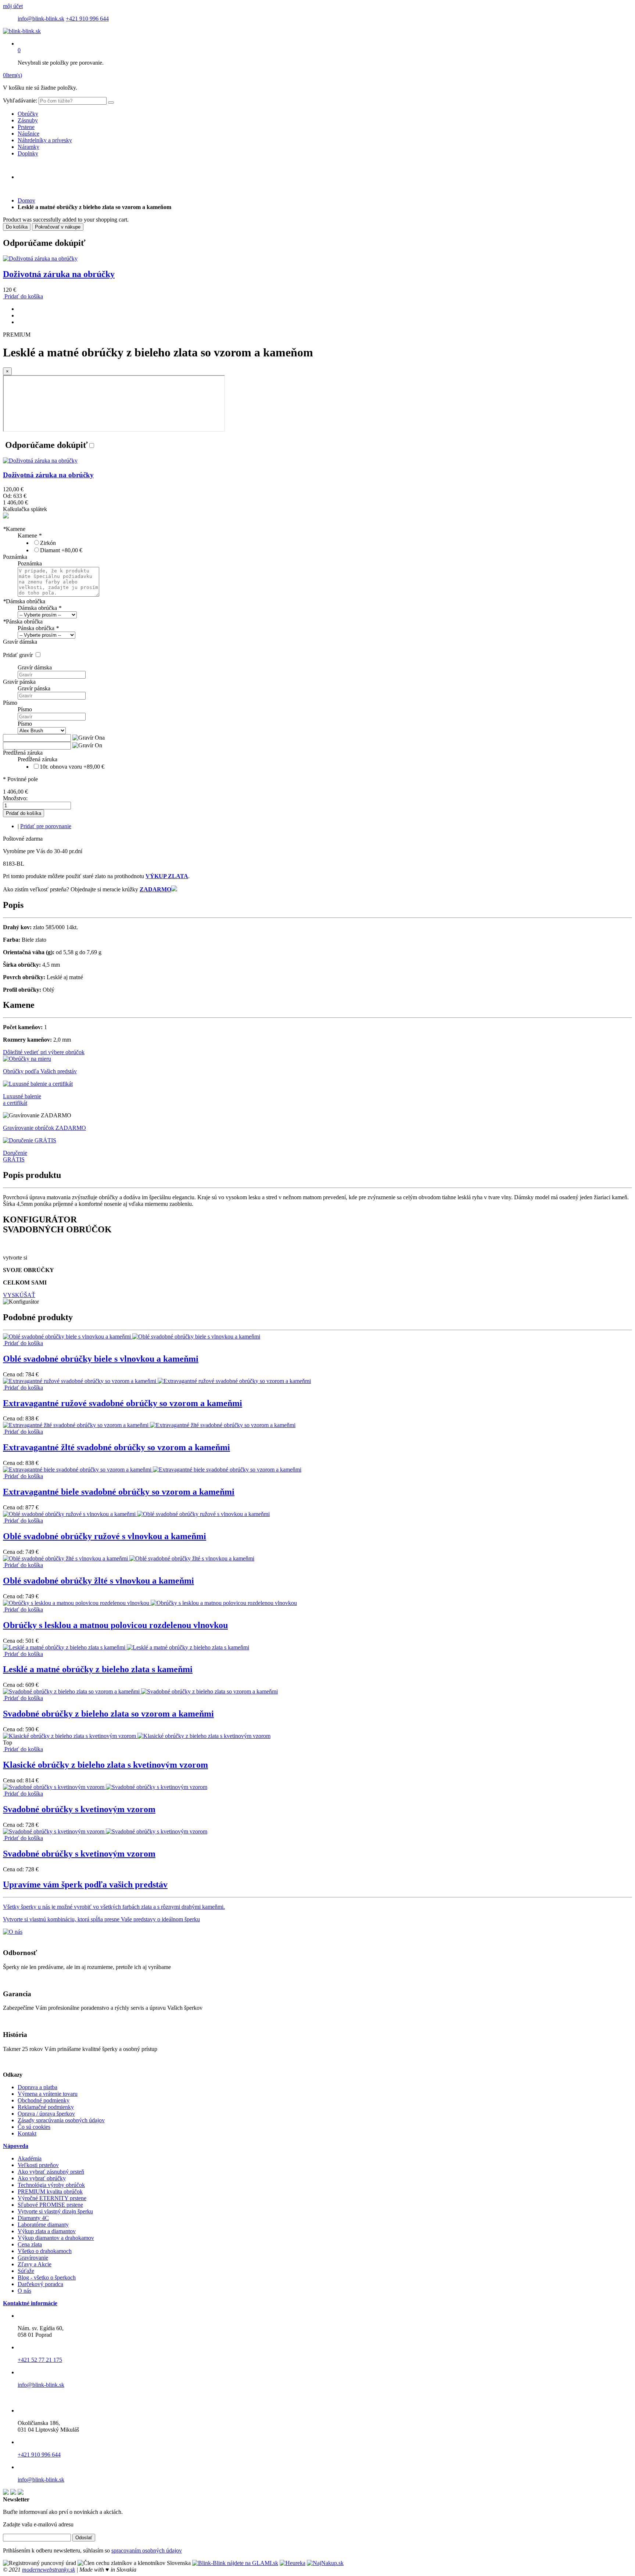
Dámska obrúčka (24, 601)
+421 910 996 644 (87, 19)
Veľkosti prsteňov (38, 2165)
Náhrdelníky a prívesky (45, 140)
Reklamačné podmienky (46, 2107)
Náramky (28, 147)
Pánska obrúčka (23, 621)
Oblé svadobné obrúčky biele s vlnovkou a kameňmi (101, 1359)
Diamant (61, 550)
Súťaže (26, 2271)
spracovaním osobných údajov (147, 2550)
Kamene (14, 529)
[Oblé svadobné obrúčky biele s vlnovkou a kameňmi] (132, 1336)
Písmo (10, 703)
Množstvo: (15, 798)
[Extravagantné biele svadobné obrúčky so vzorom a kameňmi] (152, 1470)
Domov (26, 200)
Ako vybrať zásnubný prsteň (51, 2172)
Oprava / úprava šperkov (46, 2114)
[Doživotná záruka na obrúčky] (40, 258)
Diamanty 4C (33, 2218)
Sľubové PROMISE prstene (50, 2205)
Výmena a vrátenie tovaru (48, 2094)
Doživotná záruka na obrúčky (59, 274)
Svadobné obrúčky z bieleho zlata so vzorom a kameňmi (108, 1714)
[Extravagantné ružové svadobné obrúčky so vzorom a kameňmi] (157, 1381)
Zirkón (48, 543)
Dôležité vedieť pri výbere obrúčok (44, 1052)
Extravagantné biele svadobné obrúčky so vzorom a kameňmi (119, 1492)
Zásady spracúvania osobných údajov (61, 2120)
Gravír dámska (20, 642)
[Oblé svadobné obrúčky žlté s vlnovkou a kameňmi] (129, 1558)
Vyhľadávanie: (20, 100)
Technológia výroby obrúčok (51, 2185)
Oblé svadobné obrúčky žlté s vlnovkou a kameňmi (98, 1581)
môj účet (13, 6)
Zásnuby (28, 120)
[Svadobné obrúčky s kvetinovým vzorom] (105, 1787)
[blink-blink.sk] (22, 31)
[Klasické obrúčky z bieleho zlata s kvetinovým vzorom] (137, 1736)
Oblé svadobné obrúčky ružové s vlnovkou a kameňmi (105, 1536)
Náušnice (28, 134)
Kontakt (27, 2133)
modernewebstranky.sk (49, 2570)
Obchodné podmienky (44, 2100)
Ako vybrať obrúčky (42, 2178)
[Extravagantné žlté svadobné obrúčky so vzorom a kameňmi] (149, 1425)
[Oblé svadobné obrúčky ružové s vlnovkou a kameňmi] (136, 1514)
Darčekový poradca (40, 2284)
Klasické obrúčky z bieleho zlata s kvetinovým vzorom (105, 1765)
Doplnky (28, 153)
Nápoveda (16, 2146)
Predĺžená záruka (23, 753)
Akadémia (30, 2158)
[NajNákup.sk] (325, 2563)
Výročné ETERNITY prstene (52, 2198)
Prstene (26, 127)
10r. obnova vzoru (72, 767)
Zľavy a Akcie (35, 2264)
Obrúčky (28, 114)
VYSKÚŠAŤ (19, 1295)
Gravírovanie (33, 2258)
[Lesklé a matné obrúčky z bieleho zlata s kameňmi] (126, 1647)
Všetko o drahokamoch (45, 2251)
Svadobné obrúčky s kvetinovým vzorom (79, 1809)
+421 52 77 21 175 (40, 2360)
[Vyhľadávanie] (111, 103)
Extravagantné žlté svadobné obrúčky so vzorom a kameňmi (116, 1447)
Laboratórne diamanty (43, 2225)
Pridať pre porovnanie (46, 826)
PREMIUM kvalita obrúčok (50, 2191)
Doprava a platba (37, 2087)
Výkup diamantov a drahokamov (56, 2238)
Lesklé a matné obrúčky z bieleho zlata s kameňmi (98, 1669)
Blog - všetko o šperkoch (47, 2277)
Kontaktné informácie (30, 2303)
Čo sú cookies (34, 2127)
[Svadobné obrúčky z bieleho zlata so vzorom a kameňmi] (140, 1691)
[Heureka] (293, 2563)
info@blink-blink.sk (41, 19)
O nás (24, 2291)
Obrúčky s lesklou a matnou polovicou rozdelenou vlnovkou (115, 1625)
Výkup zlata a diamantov (47, 2231)
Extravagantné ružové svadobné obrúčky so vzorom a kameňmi (123, 1403)
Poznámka (15, 557)
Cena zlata (30, 2244)
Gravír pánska (19, 682)
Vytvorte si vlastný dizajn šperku (55, 2211)
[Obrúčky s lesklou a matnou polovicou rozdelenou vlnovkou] (150, 1603)
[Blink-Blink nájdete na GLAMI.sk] (235, 2563)
